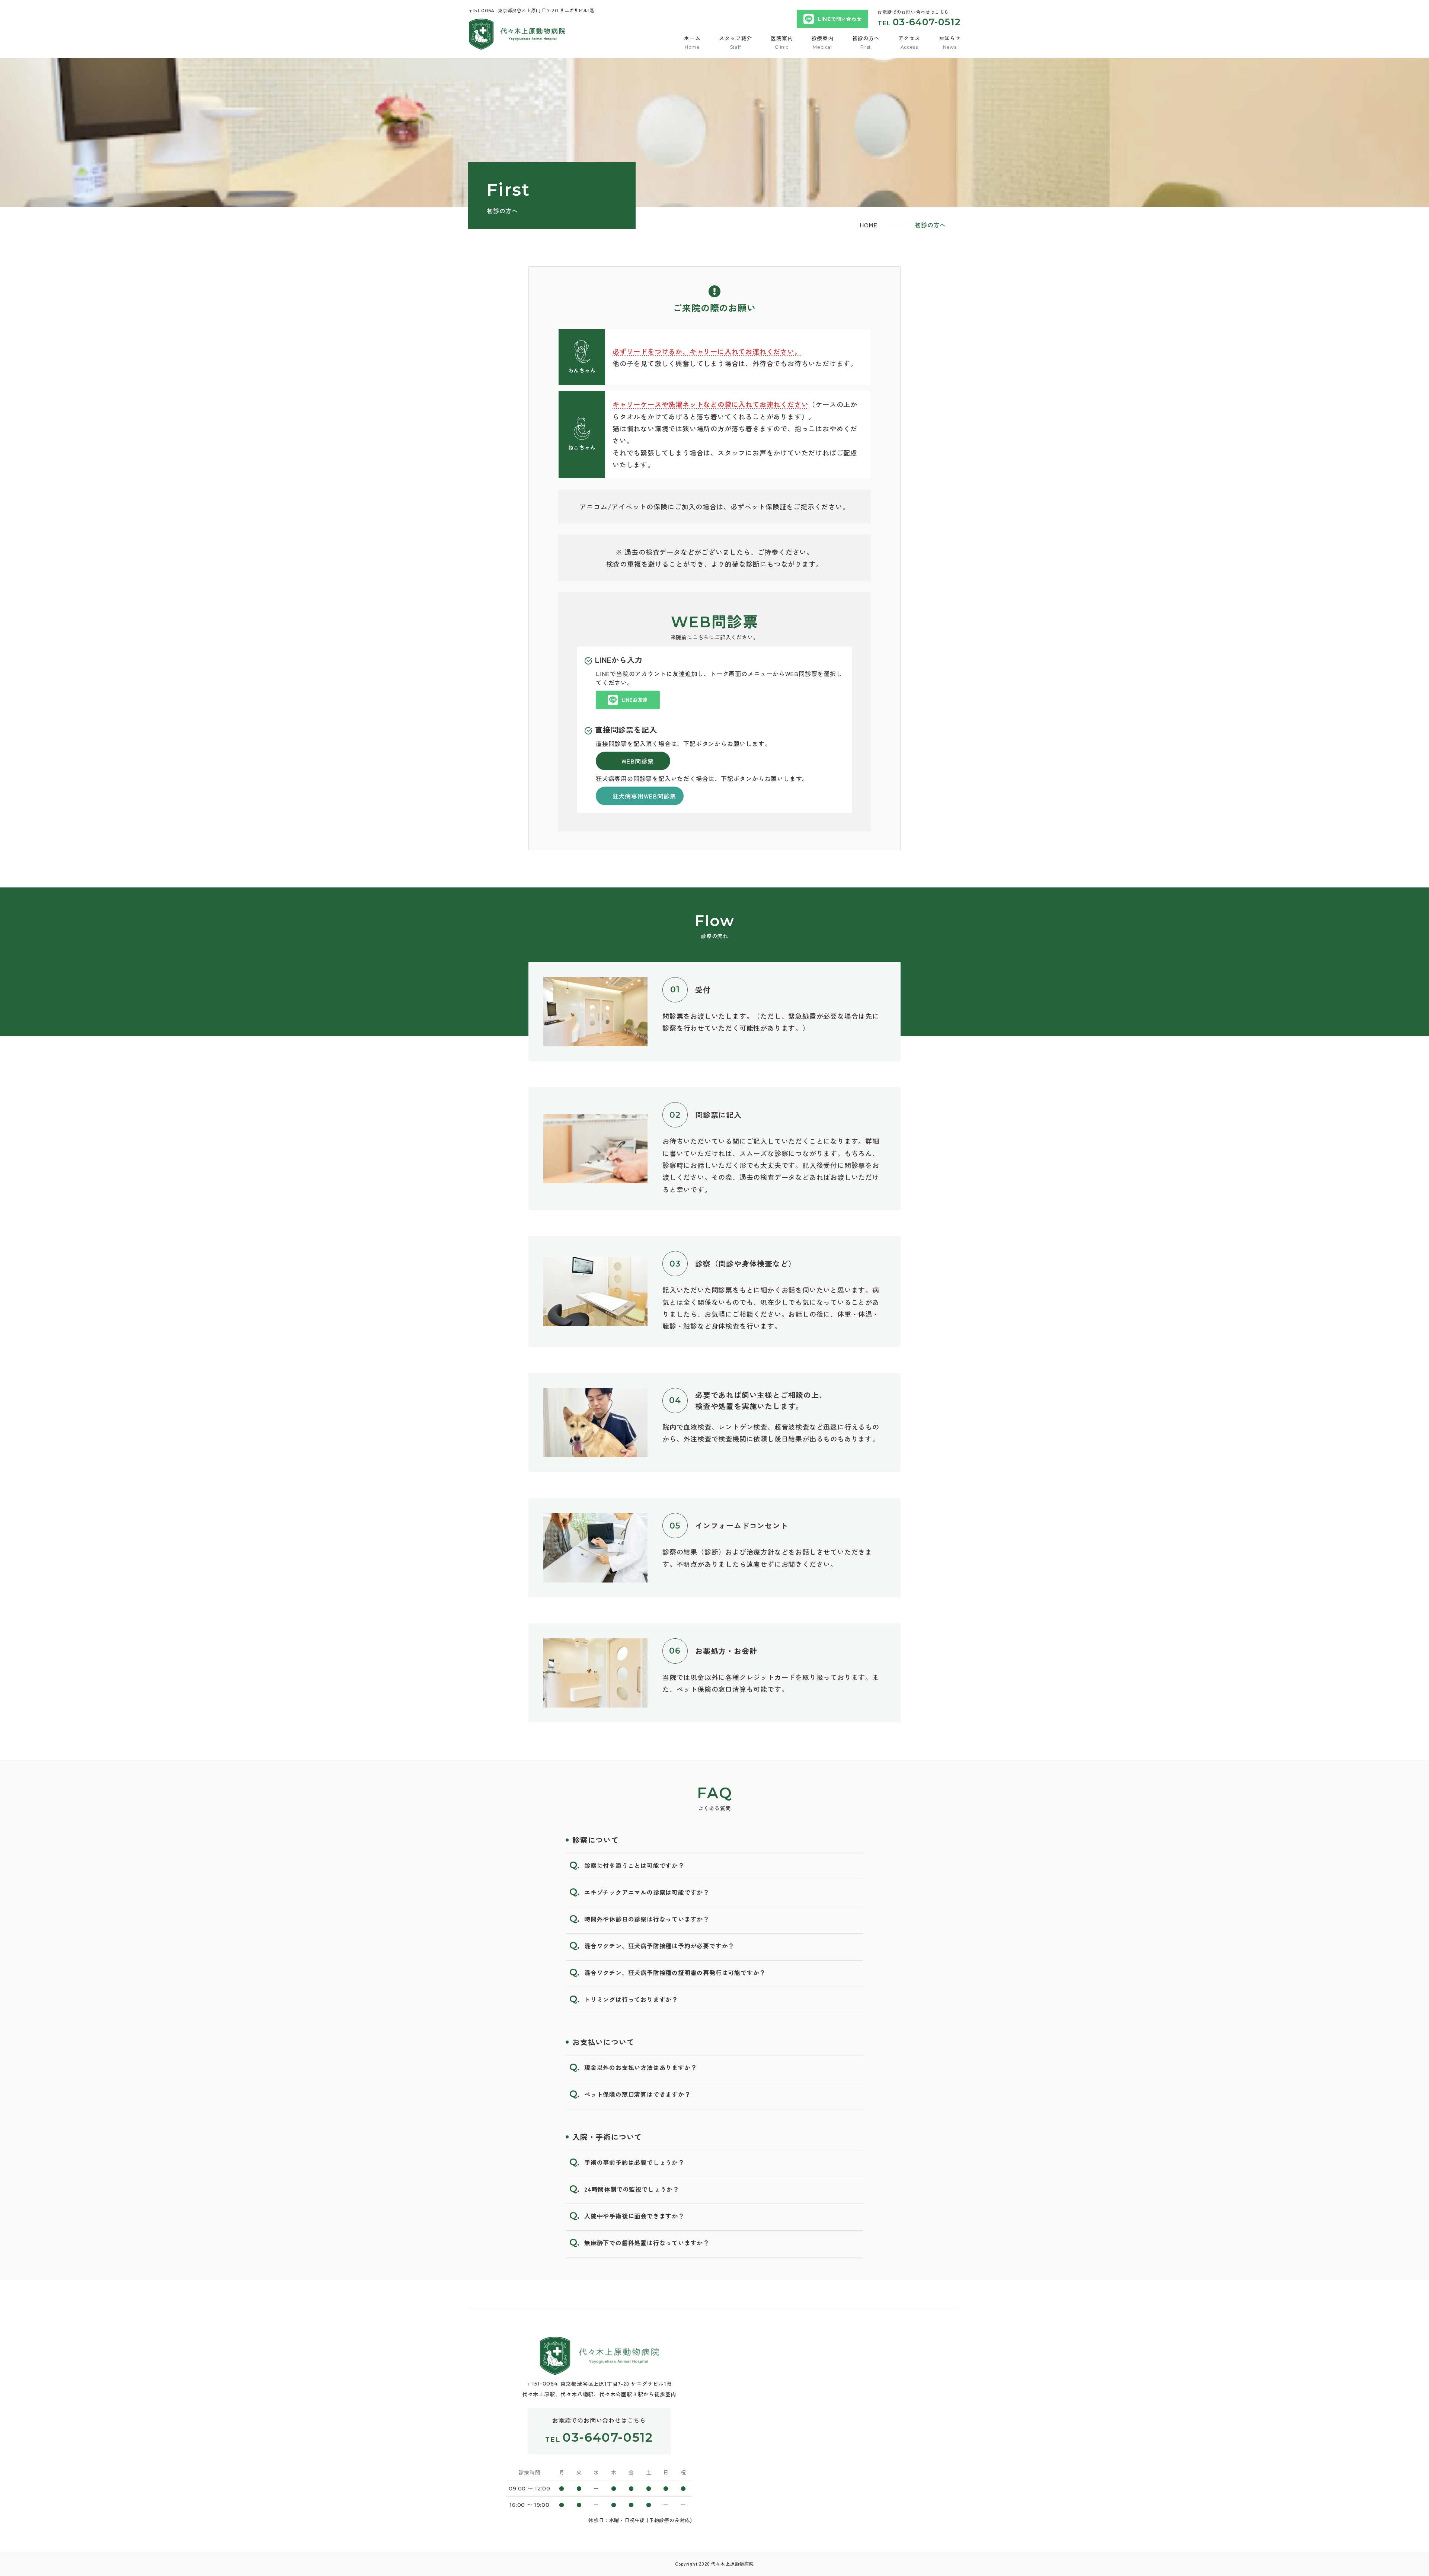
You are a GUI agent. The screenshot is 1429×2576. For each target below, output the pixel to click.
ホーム (692, 38)
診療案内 (822, 38)
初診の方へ (866, 38)
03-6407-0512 (927, 22)
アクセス (909, 38)
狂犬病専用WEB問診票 (644, 796)
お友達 (635, 700)
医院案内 (782, 38)
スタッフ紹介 (736, 38)
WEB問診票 (638, 761)
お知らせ (950, 38)
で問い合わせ (840, 19)
